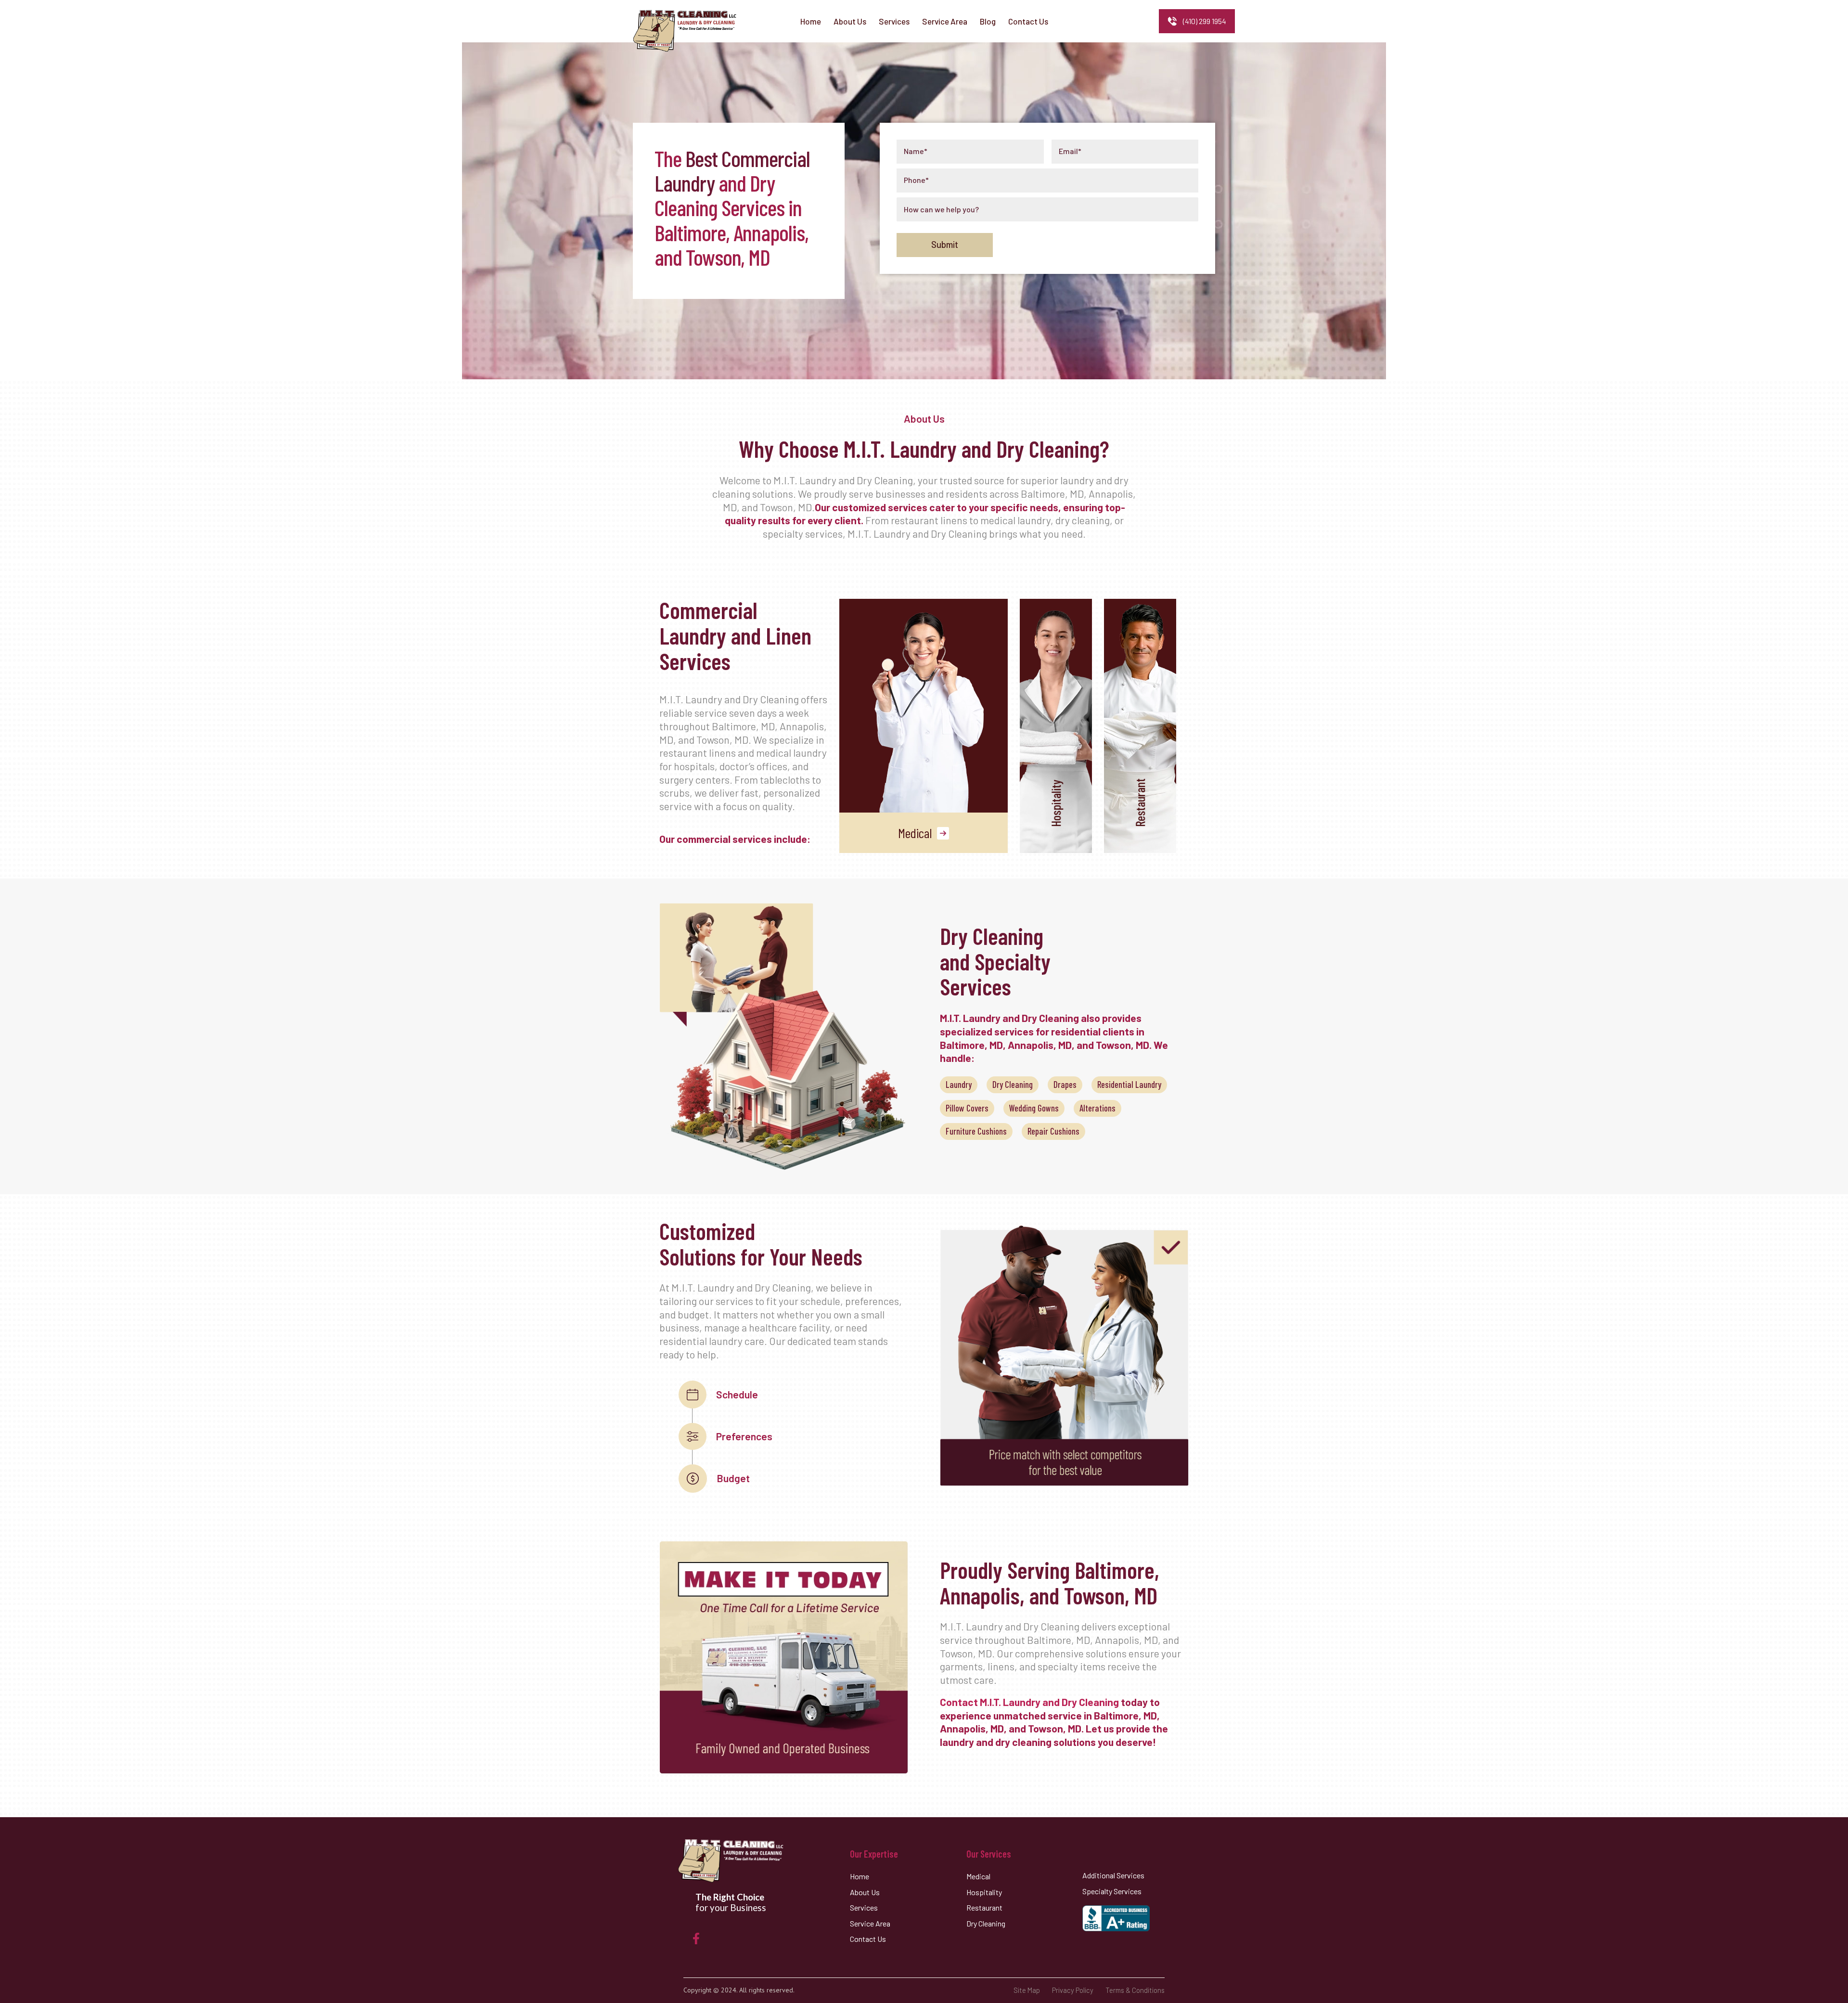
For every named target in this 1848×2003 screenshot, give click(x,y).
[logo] (685, 31)
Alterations (1097, 1108)
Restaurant (984, 1907)
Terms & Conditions (1135, 1990)
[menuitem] (811, 21)
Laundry (959, 1084)
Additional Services (1113, 1875)
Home (860, 1876)
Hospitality (984, 1892)
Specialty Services (1112, 1891)
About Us (865, 1892)
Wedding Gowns (1034, 1108)
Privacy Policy (1073, 1990)
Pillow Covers (967, 1108)
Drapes (1065, 1084)
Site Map (1027, 1990)
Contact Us (868, 1939)
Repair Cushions (1053, 1131)
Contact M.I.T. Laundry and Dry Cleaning (1029, 1702)
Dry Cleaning (1013, 1084)
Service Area (870, 1923)
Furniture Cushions (976, 1131)
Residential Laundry (1129, 1084)
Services (864, 1907)
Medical (915, 833)
